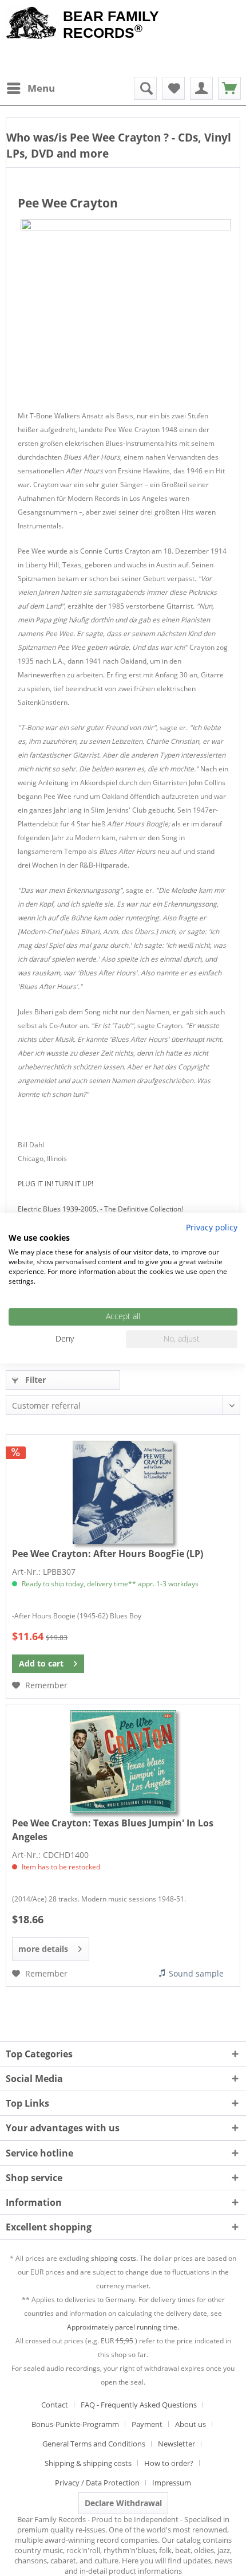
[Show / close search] (145, 88)
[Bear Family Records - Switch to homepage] (31, 24)
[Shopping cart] (229, 88)
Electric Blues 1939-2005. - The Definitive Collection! (100, 1209)
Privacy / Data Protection (97, 2483)
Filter (34, 1380)
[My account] (201, 88)
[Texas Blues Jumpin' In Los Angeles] (123, 1762)
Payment (147, 2424)
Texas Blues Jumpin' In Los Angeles (113, 1830)
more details (43, 1949)
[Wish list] (173, 88)
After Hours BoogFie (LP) (108, 1554)
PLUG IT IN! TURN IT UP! (55, 1184)
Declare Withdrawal (123, 2503)
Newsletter (176, 2444)
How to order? (169, 2463)
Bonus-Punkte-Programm (75, 2424)
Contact (55, 2405)
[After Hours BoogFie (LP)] (123, 1492)
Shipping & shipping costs (88, 2463)
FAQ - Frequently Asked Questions (139, 2405)
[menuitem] (30, 88)
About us (191, 2424)
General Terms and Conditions (94, 2444)
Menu (41, 88)
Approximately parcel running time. (123, 2327)
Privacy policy (212, 1227)
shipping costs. (114, 2258)
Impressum (172, 2483)
